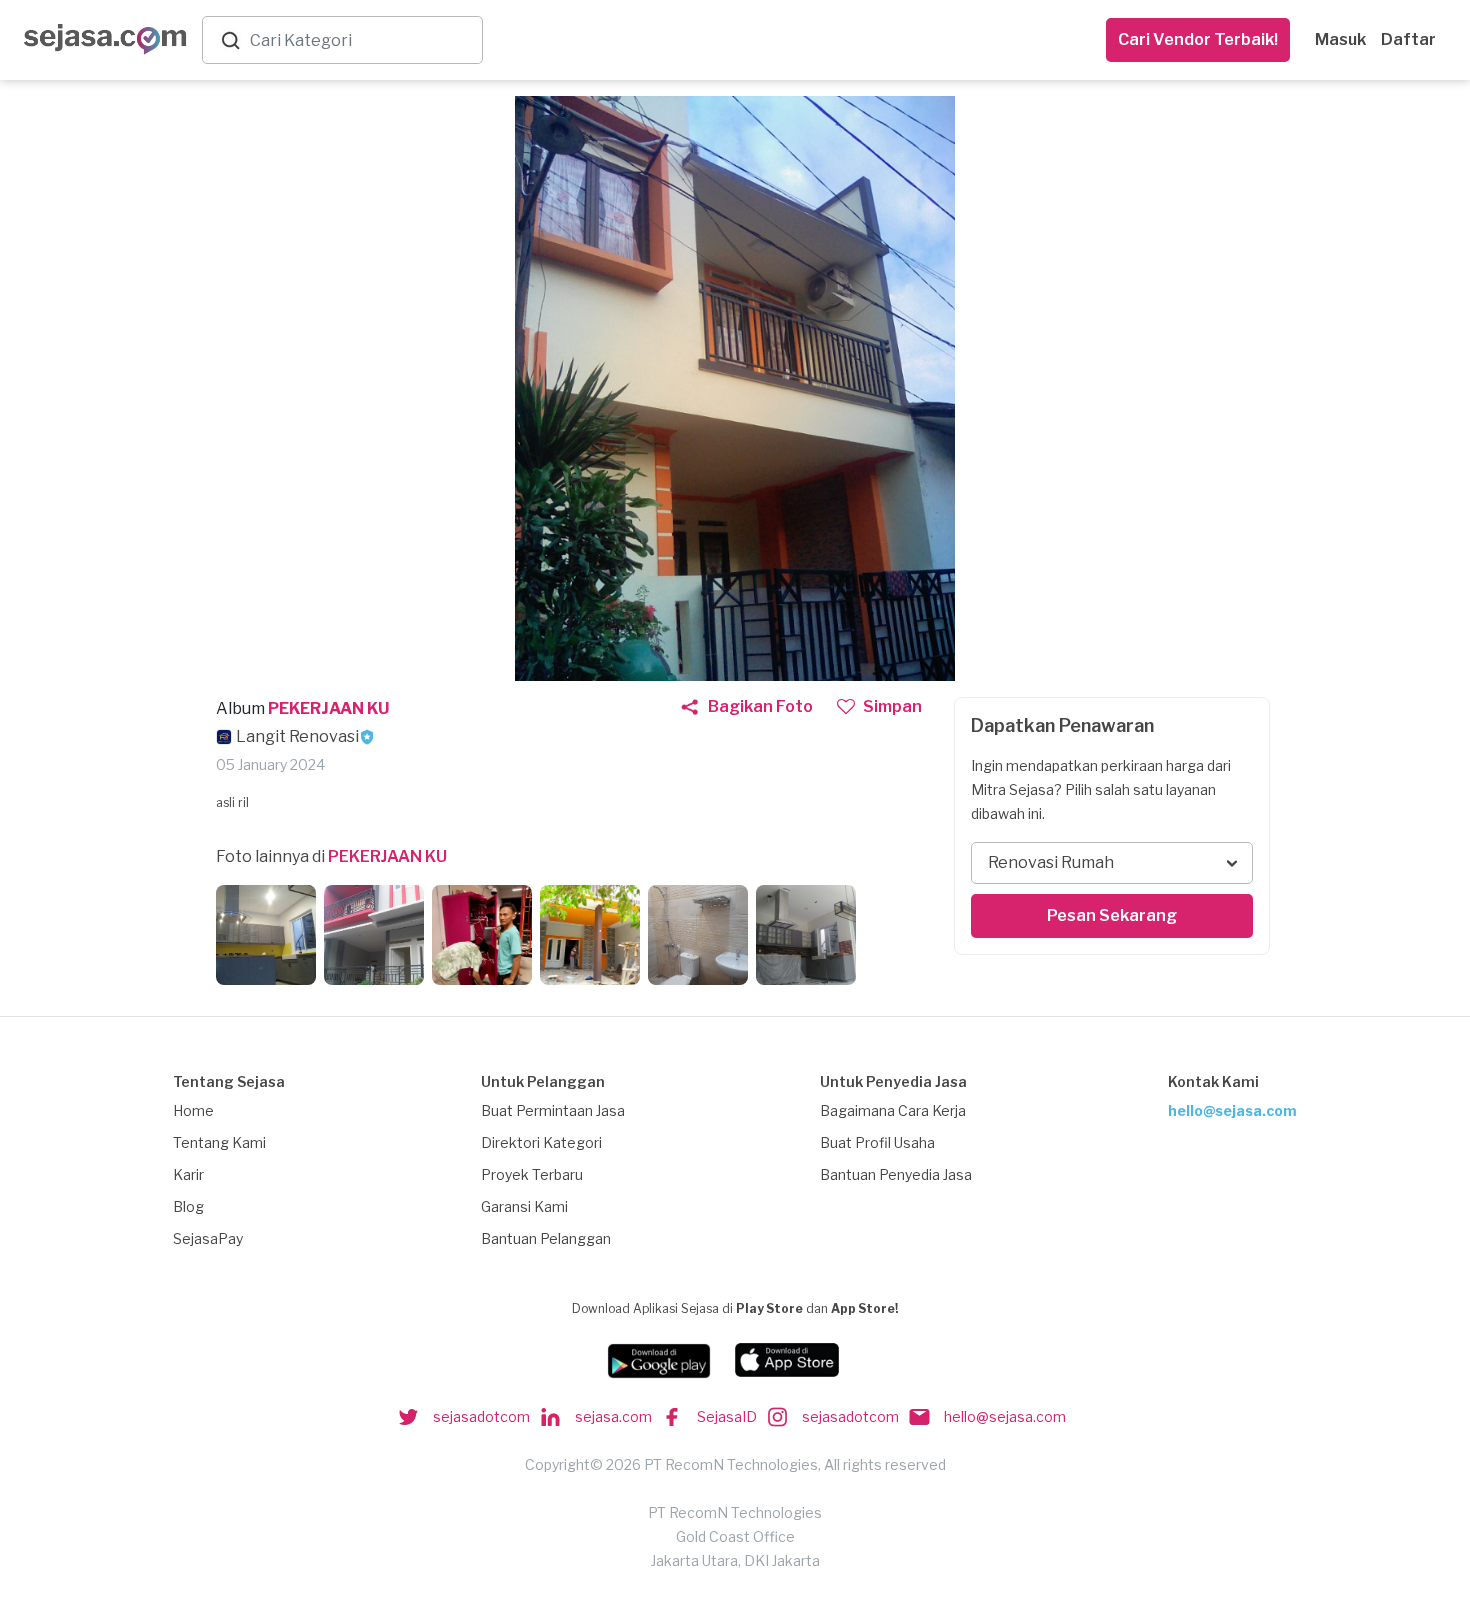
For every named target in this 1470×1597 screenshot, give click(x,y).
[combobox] (362, 40)
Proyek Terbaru (532, 1174)
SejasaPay (208, 1238)
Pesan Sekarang (1112, 915)
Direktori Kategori (541, 1142)
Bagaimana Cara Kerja (893, 1110)
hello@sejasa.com (1232, 1110)
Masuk (1340, 39)
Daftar (1408, 39)
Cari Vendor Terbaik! (1198, 39)
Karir (188, 1174)
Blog (188, 1206)
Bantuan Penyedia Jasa (896, 1174)
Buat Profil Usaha (877, 1142)
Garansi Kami (524, 1206)
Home (193, 1110)
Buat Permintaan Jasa (553, 1110)
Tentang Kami (219, 1142)
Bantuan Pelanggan (546, 1238)
